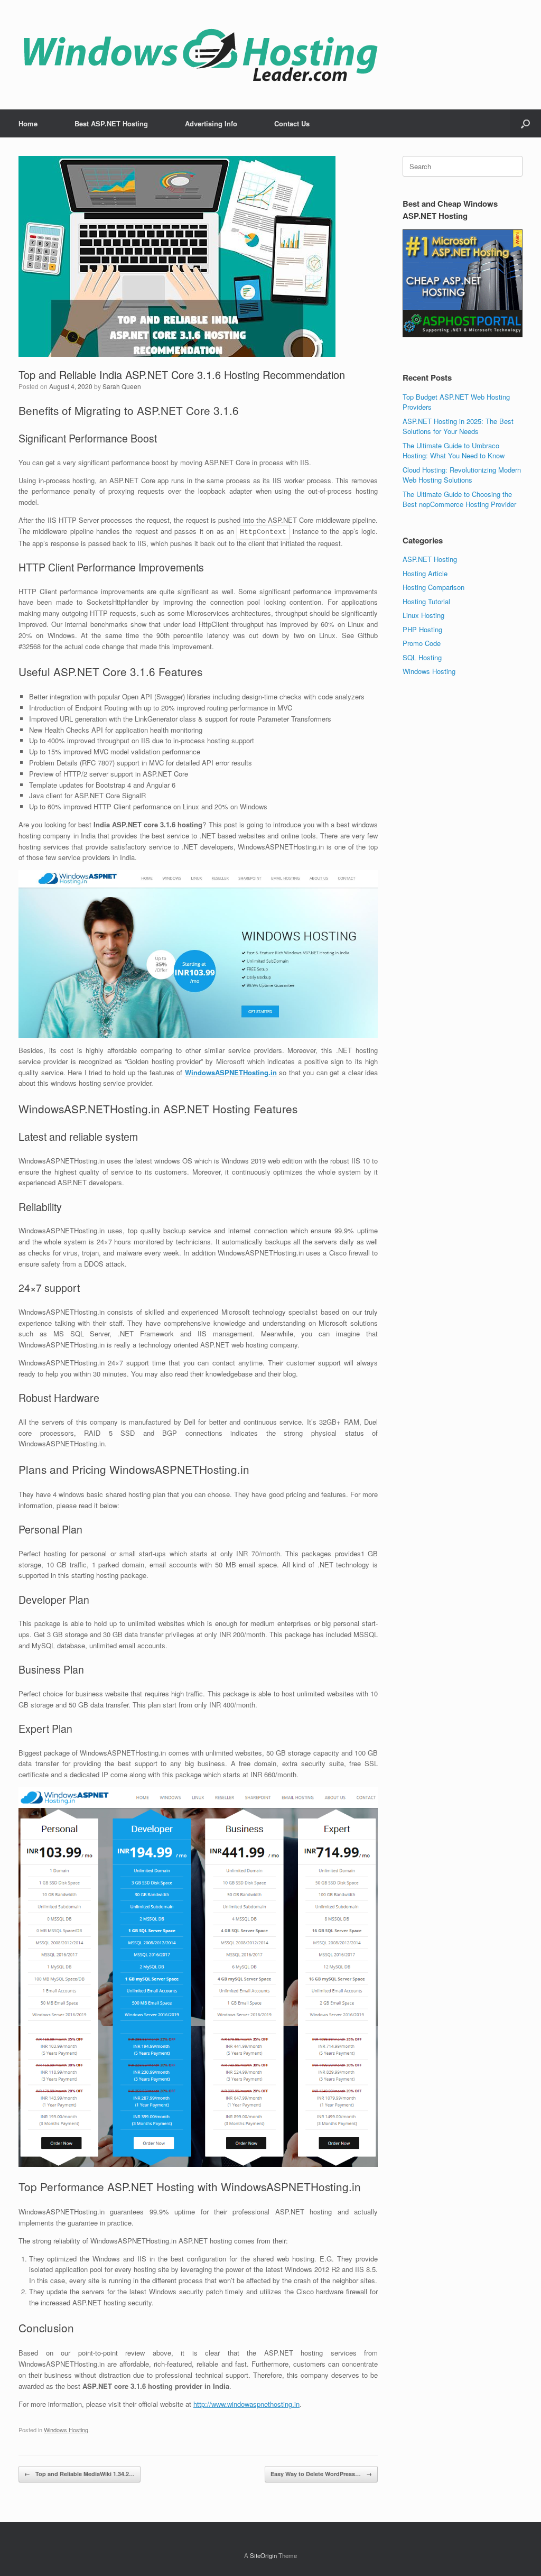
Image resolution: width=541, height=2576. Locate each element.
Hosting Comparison (433, 587)
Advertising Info (211, 123)
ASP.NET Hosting (430, 559)
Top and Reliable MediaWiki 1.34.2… (80, 2474)
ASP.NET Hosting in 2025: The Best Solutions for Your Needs (458, 426)
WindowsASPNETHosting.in (231, 1072)
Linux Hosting (423, 615)
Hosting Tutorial (426, 601)
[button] (525, 123)
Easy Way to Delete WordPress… (321, 2474)
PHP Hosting (422, 629)
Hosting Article (425, 573)
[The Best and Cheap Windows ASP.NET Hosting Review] (200, 55)
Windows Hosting (66, 2430)
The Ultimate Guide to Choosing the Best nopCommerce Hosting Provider (459, 499)
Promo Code (422, 643)
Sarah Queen (122, 386)
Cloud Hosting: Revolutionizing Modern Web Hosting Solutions (462, 475)
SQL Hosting (422, 657)
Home (28, 123)
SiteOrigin (263, 2555)
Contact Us (292, 123)
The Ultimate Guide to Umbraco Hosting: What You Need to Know (454, 451)
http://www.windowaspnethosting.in (246, 2404)
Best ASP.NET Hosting (111, 123)
